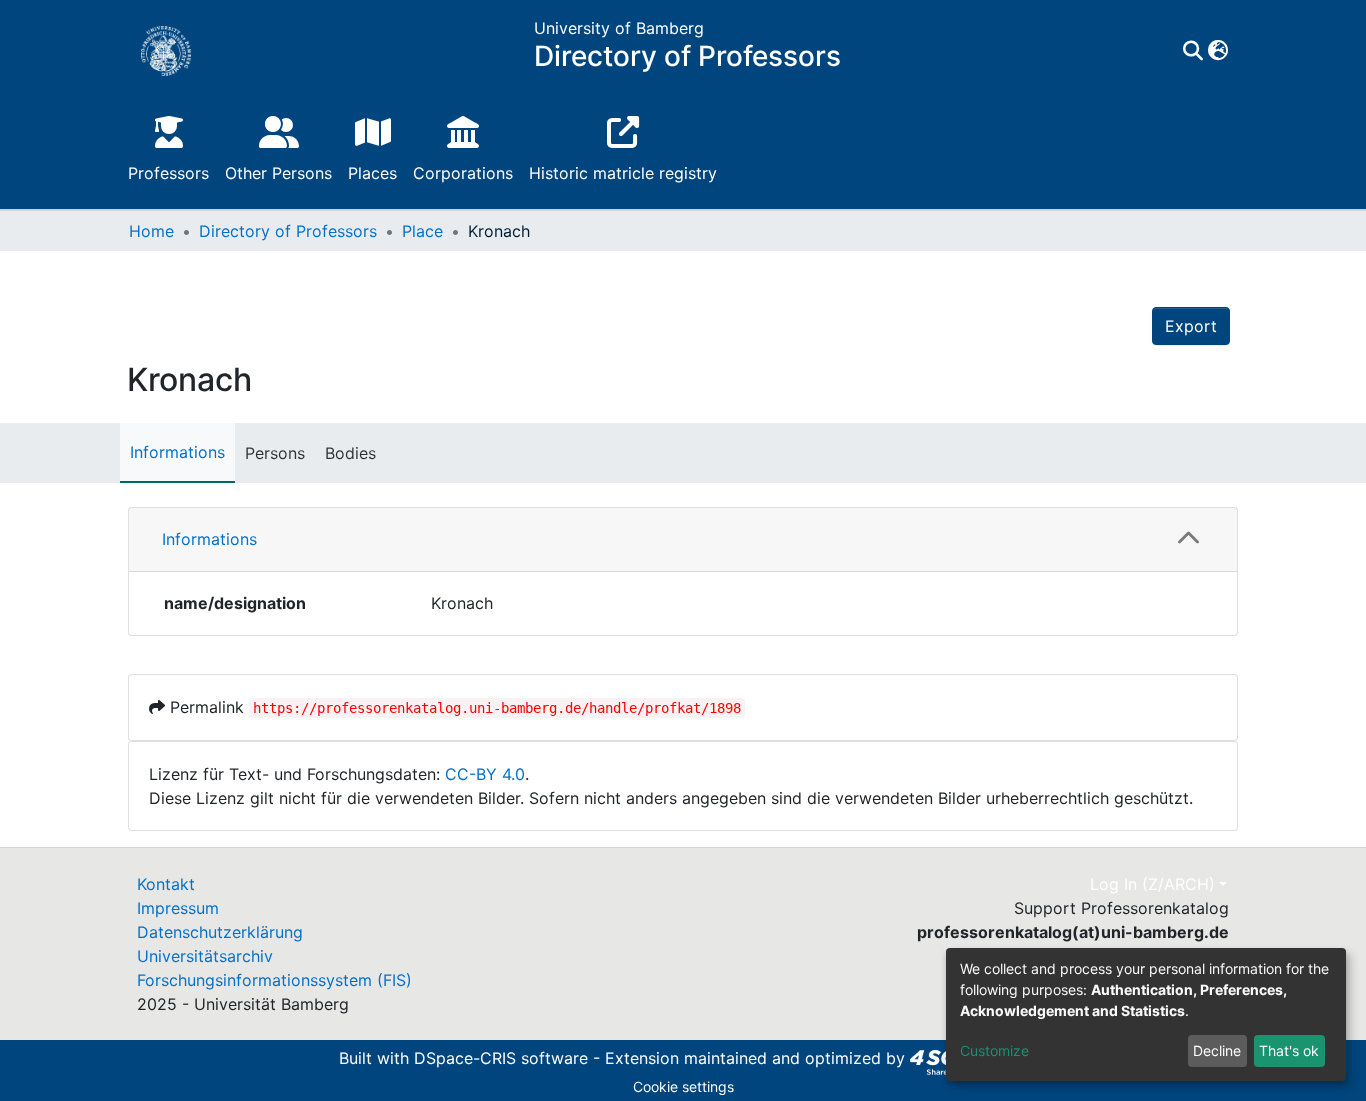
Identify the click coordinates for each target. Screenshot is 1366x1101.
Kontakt (166, 884)
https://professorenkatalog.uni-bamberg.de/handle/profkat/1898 (497, 708)
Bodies (350, 453)
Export (1191, 326)
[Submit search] (1192, 51)
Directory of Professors (288, 231)
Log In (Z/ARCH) (1152, 884)
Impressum (178, 908)
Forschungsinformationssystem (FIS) (274, 980)
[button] (1217, 51)
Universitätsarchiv (205, 956)
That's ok (1289, 1050)
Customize (994, 1050)
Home (151, 231)
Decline (1217, 1050)
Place (422, 231)
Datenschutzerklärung (220, 932)
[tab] (683, 540)
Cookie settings (683, 1086)
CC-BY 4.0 (485, 774)
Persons (275, 453)
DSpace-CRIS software (501, 1058)
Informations (177, 452)
